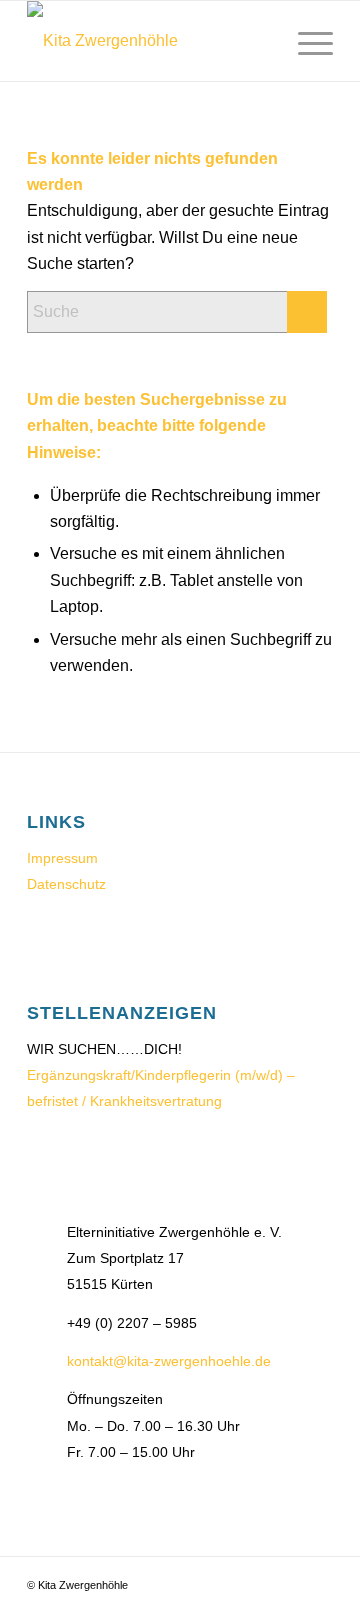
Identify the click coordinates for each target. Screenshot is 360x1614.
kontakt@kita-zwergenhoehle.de (169, 1361)
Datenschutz (66, 884)
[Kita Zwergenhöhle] (149, 41)
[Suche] (258, 41)
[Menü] (305, 41)
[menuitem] (258, 41)
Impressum (62, 858)
